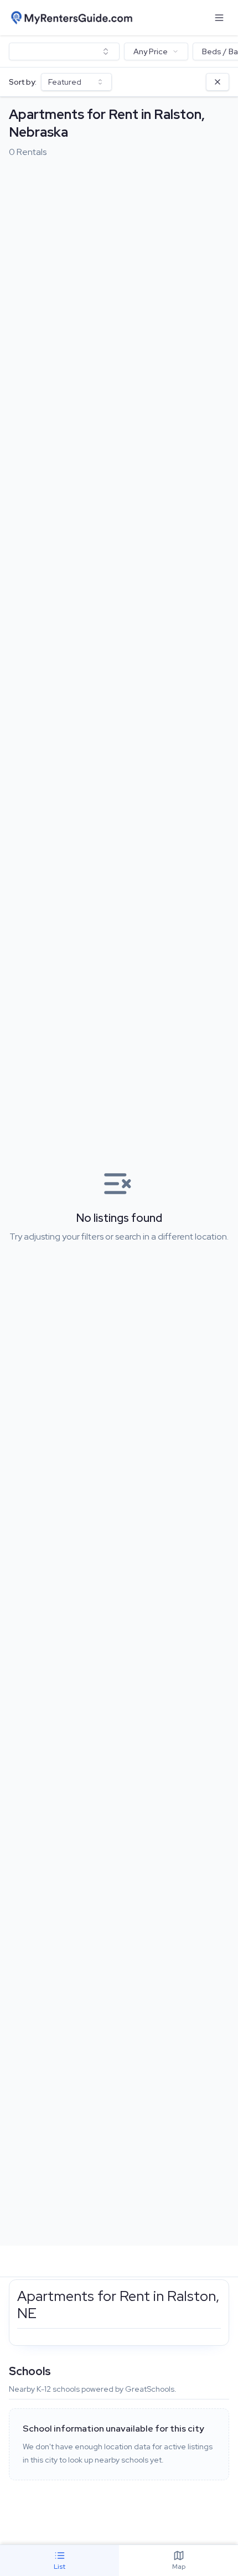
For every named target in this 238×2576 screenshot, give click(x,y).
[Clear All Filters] (218, 82)
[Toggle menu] (219, 18)
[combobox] (64, 51)
